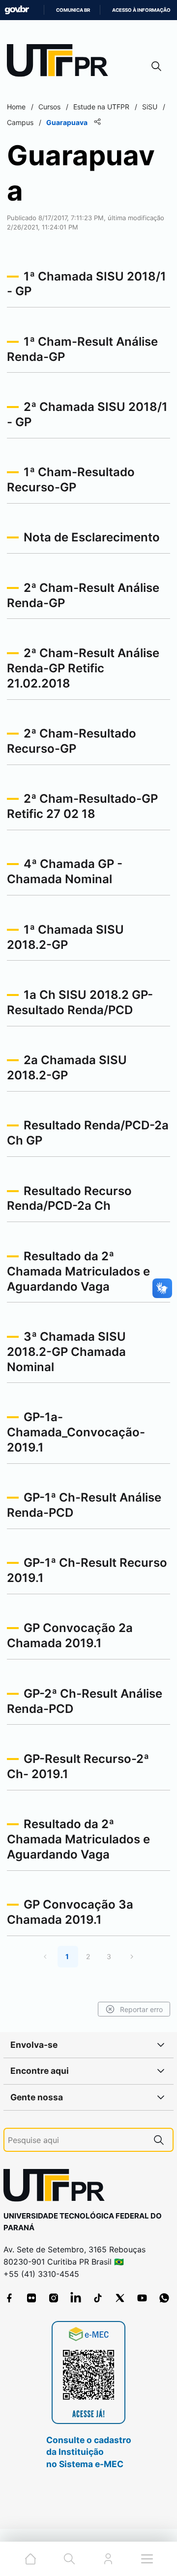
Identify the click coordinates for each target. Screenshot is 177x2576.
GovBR (17, 10)
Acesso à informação (141, 10)
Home (16, 107)
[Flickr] (31, 2298)
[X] (120, 2298)
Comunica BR (73, 10)
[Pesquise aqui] (159, 2140)
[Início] (61, 63)
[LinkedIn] (76, 2298)
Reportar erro (141, 2009)
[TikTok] (98, 2298)
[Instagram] (54, 2298)
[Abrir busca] (156, 66)
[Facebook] (9, 2298)
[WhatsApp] (164, 2298)
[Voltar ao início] (58, 2187)
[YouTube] (142, 2298)
